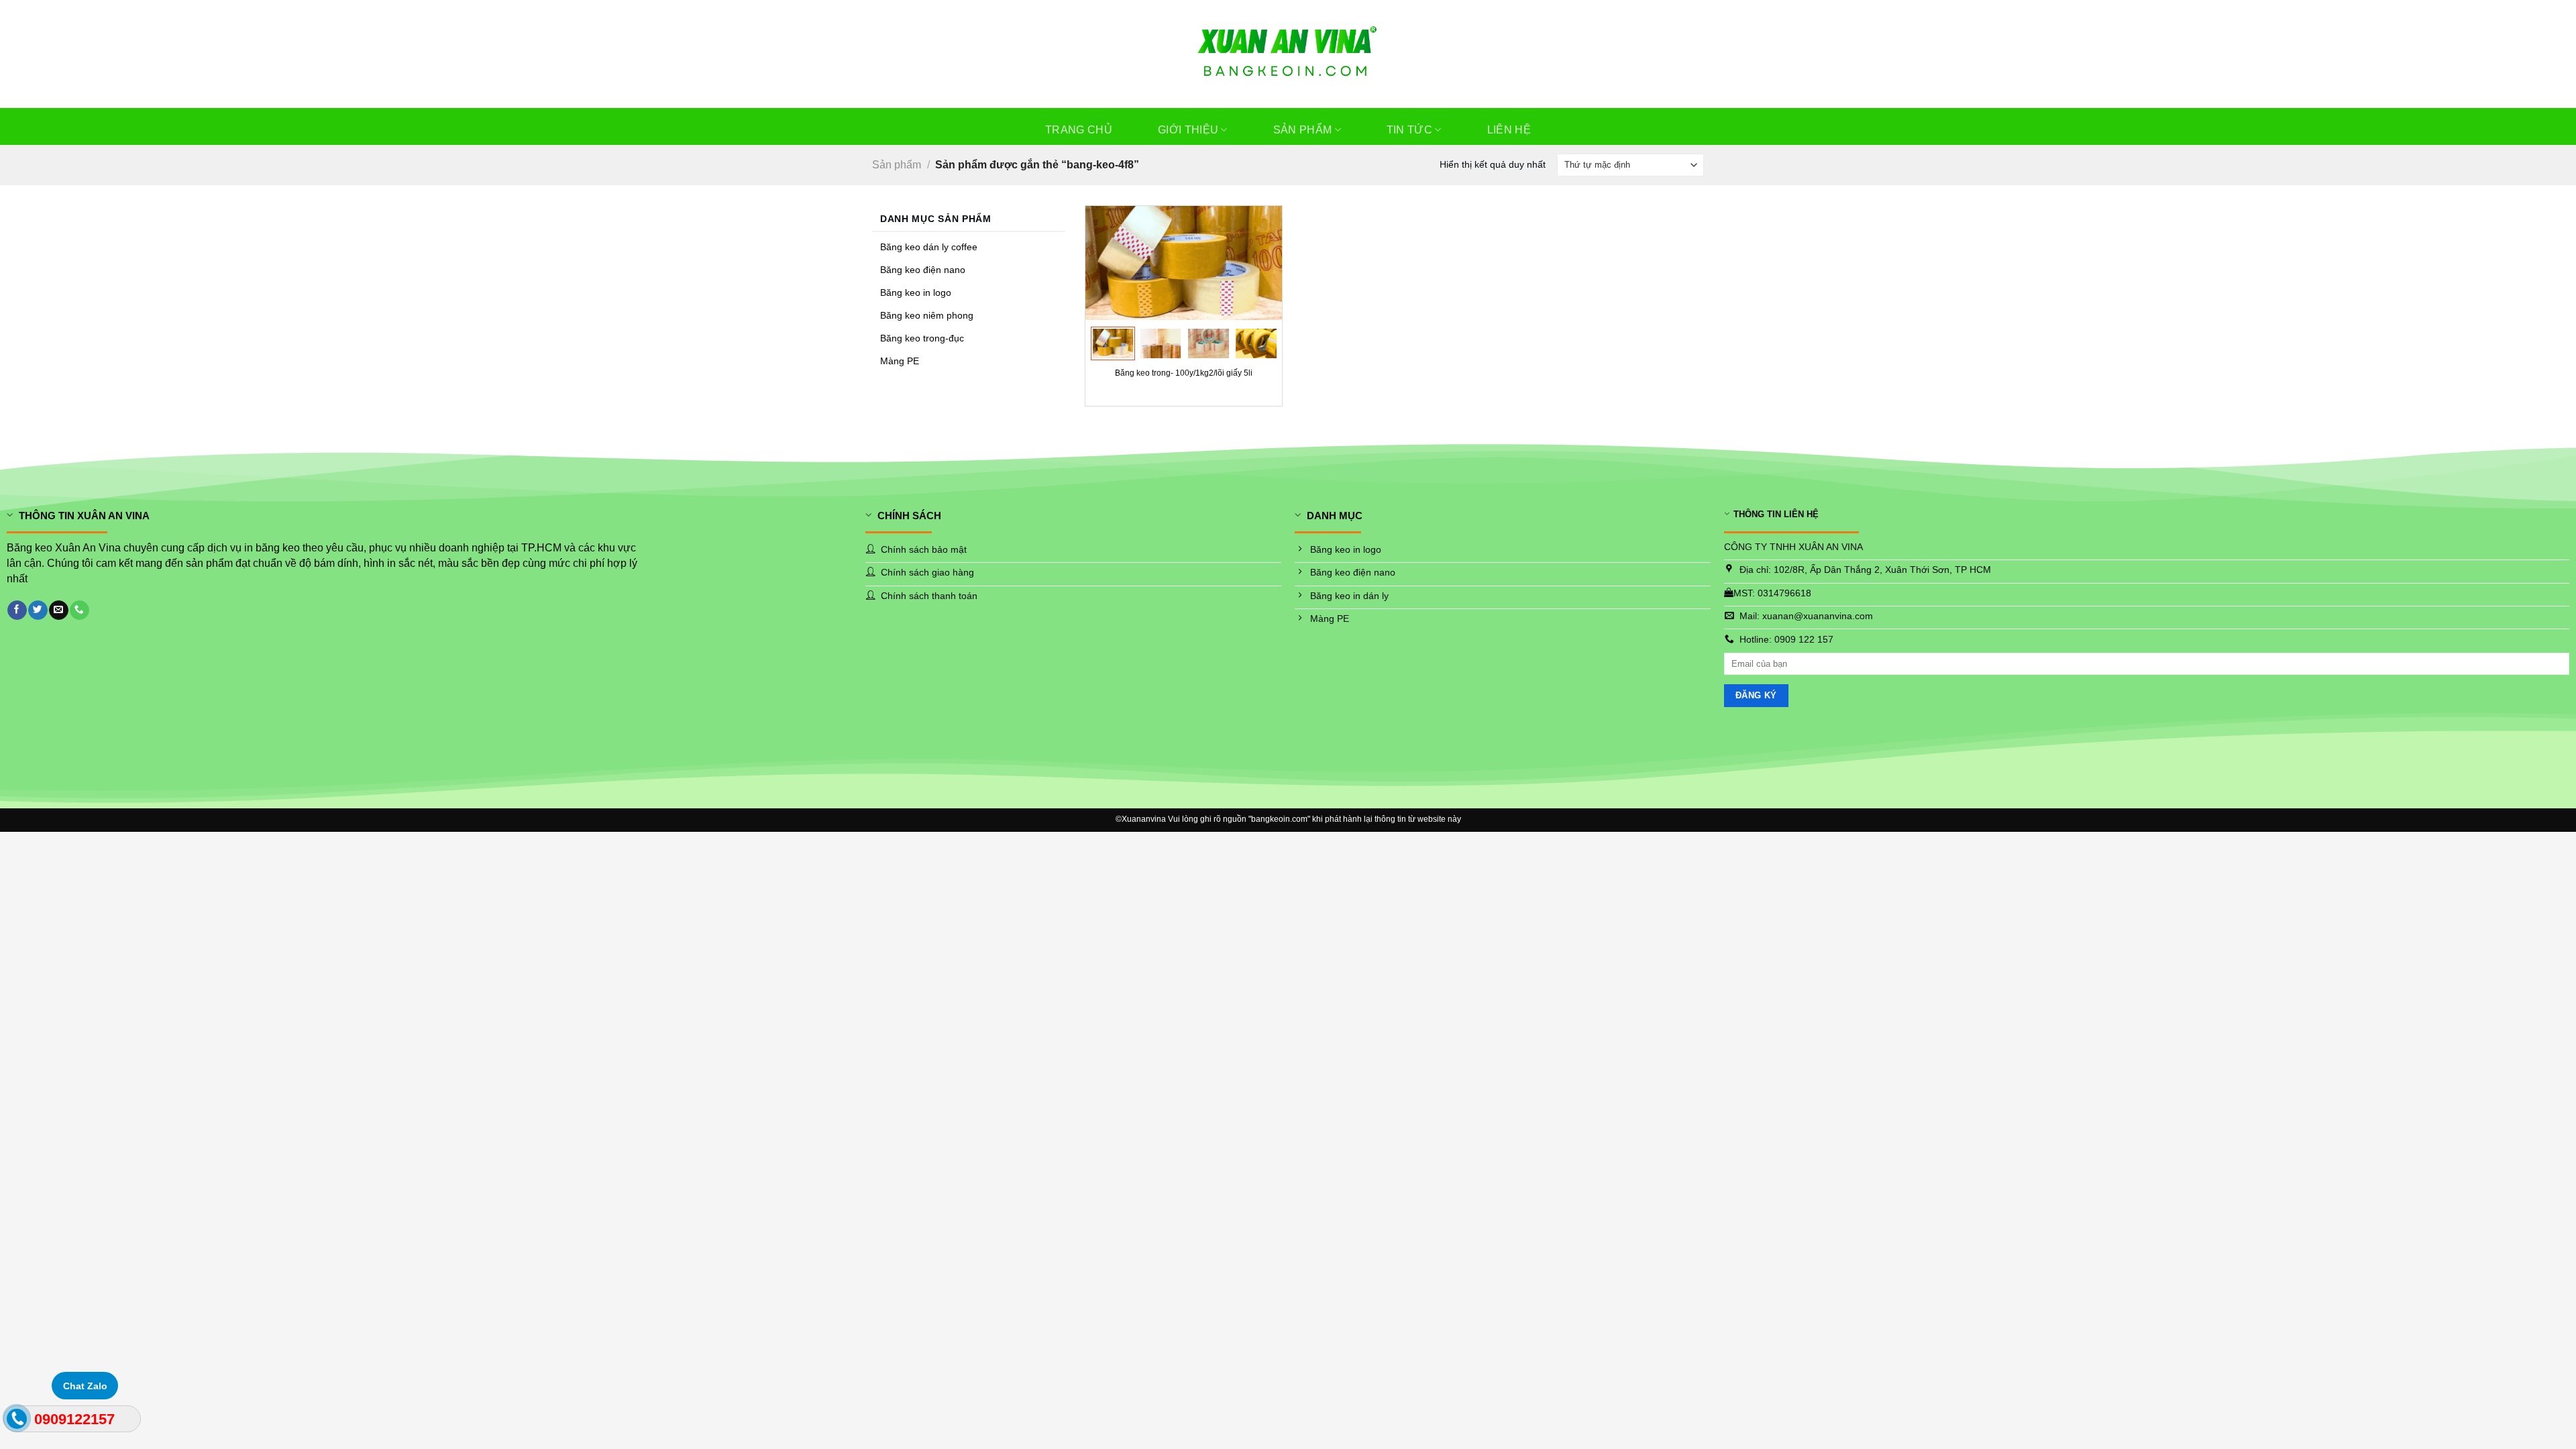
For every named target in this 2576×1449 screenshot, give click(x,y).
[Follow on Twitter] (38, 610)
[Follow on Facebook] (17, 610)
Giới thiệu (1188, 130)
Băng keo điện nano (923, 270)
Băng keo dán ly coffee (929, 247)
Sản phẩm (1303, 130)
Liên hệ (1509, 130)
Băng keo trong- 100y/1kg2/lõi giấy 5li (1184, 373)
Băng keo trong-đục (922, 338)
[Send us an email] (58, 610)
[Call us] (79, 610)
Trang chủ (1079, 130)
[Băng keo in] (1288, 54)
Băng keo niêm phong (927, 316)
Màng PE (900, 361)
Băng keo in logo (916, 293)
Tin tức (1409, 130)
